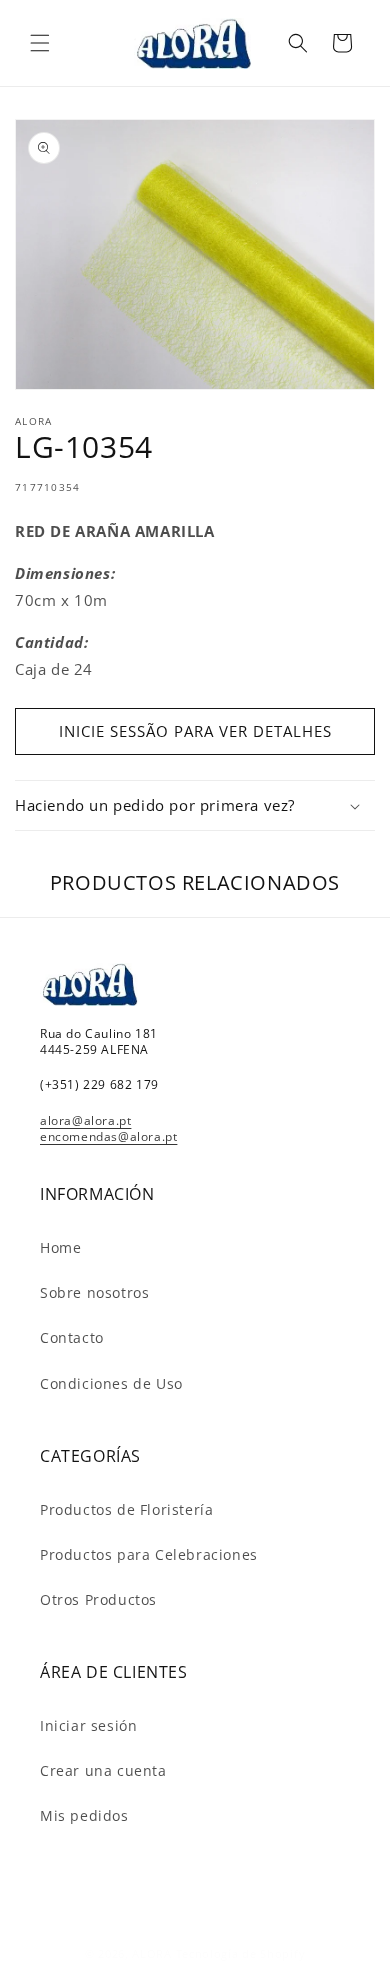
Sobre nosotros (94, 1292)
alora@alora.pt (85, 1120)
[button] (40, 43)
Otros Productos (98, 1599)
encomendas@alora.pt (108, 1136)
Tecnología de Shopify (241, 1953)
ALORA (152, 1953)
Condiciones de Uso (111, 1383)
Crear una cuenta (103, 1770)
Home (60, 1247)
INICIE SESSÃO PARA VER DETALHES (195, 731)
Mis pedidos (84, 1815)
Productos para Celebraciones (149, 1554)
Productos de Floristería (126, 1509)
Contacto (72, 1337)
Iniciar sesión (88, 1725)
